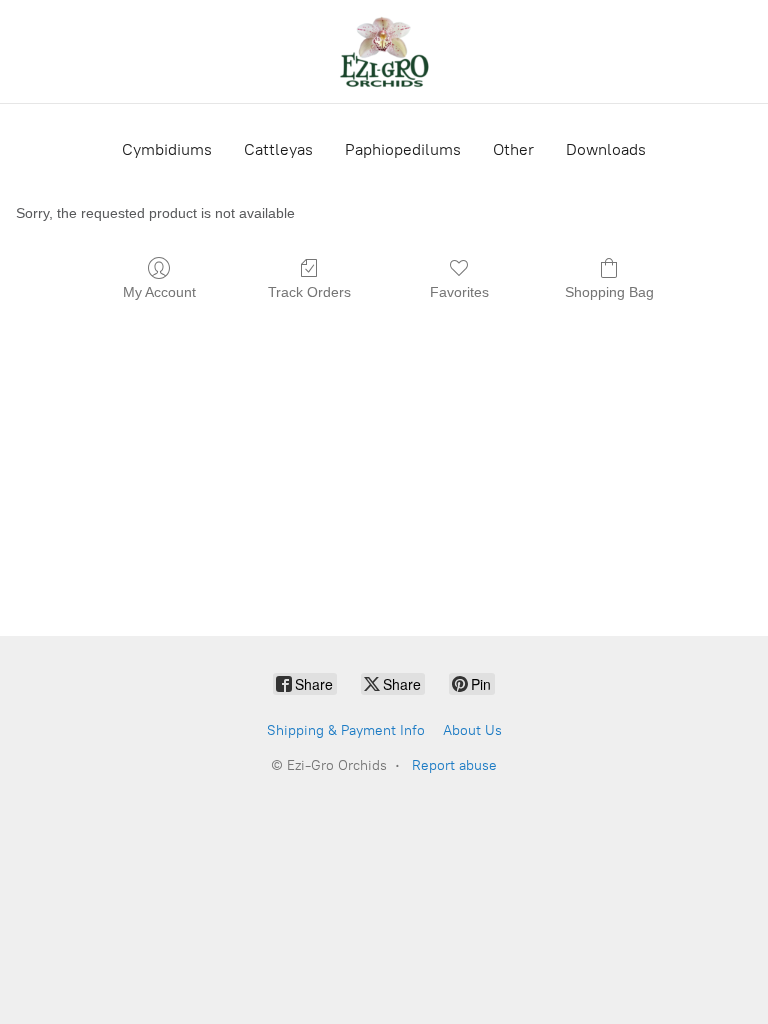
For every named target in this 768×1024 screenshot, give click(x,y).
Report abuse (454, 765)
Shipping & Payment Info (346, 730)
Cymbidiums (167, 149)
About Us (472, 730)
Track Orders (309, 292)
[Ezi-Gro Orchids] (384, 51)
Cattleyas (278, 149)
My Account (159, 292)
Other (513, 149)
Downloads (606, 149)
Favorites (459, 292)
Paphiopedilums (403, 149)
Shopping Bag (609, 292)
